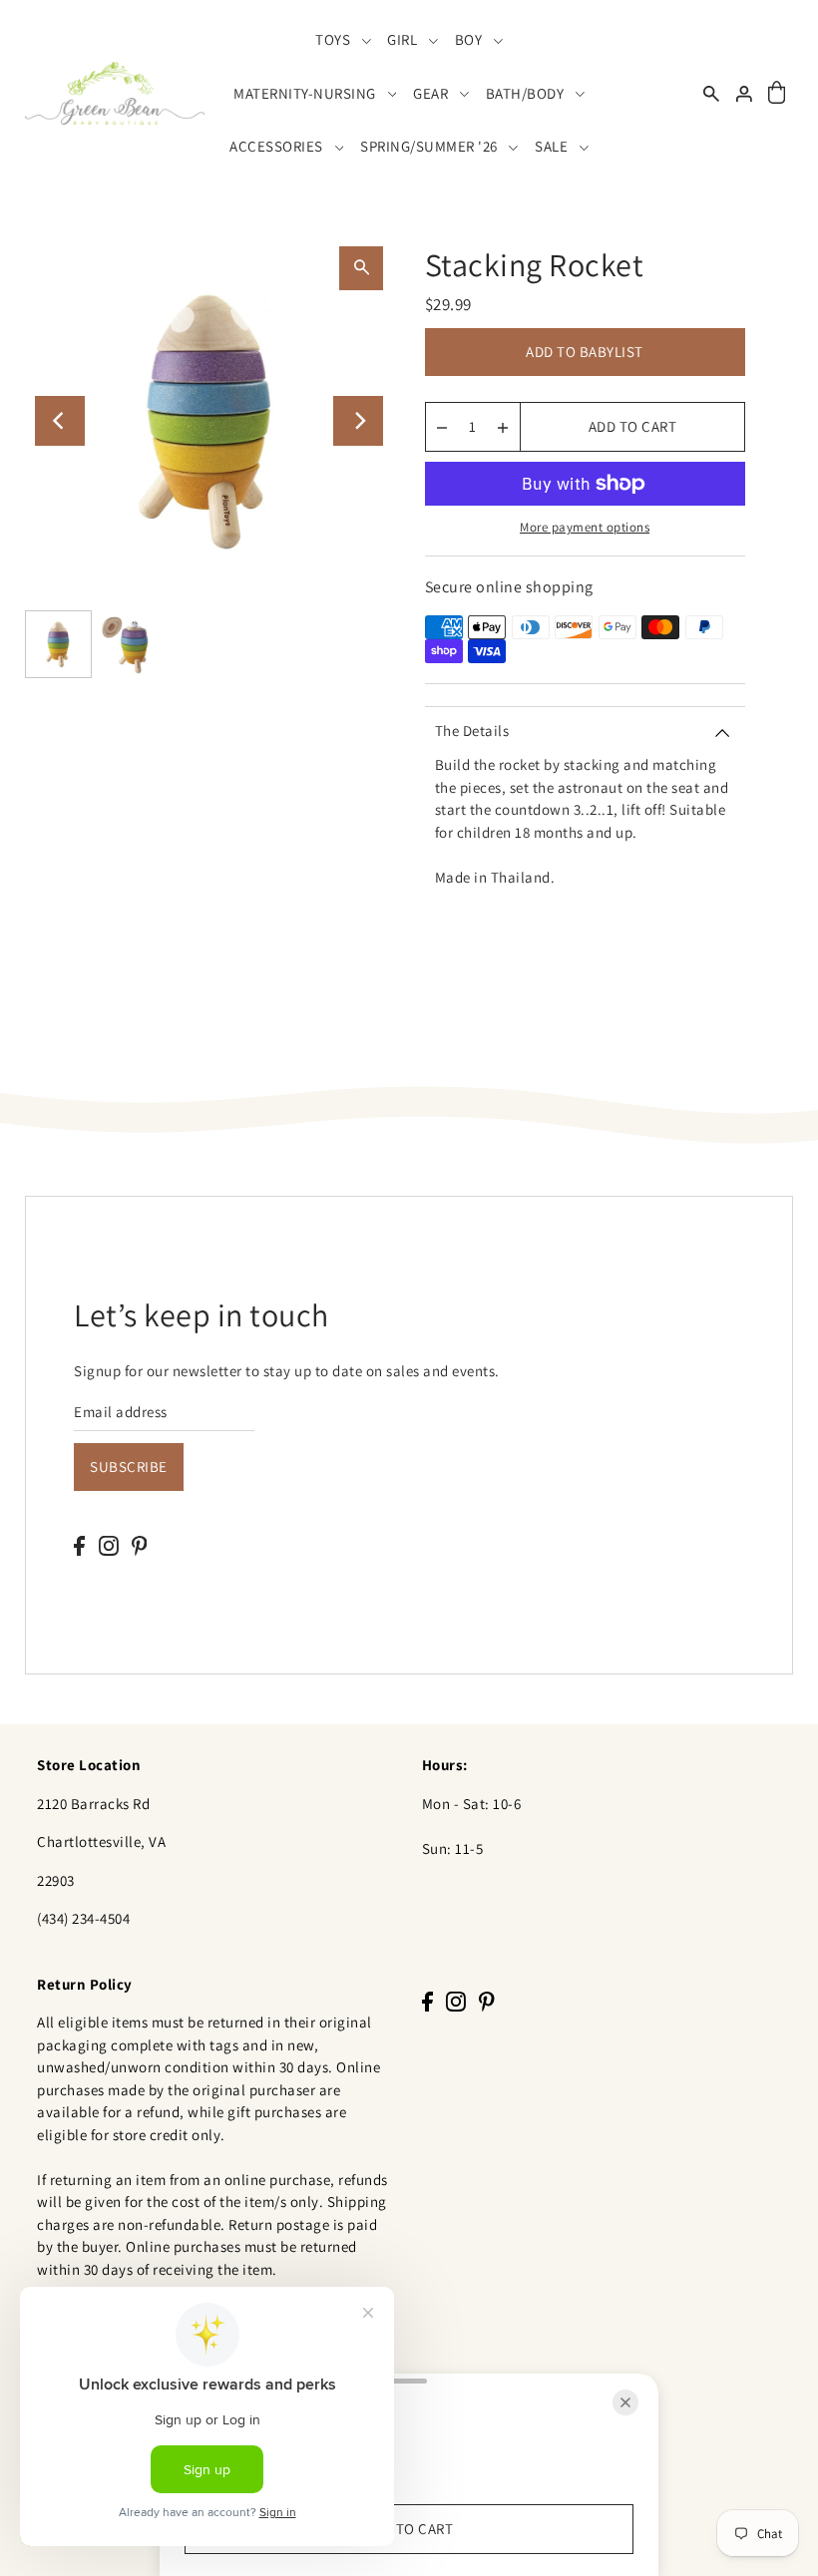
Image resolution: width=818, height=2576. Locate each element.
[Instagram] (109, 1545)
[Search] (711, 93)
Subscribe (129, 1467)
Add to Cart (633, 426)
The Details (472, 731)
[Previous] (60, 421)
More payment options (585, 527)
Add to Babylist (585, 352)
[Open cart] (777, 93)
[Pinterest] (140, 1545)
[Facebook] (79, 1545)
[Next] (358, 421)
